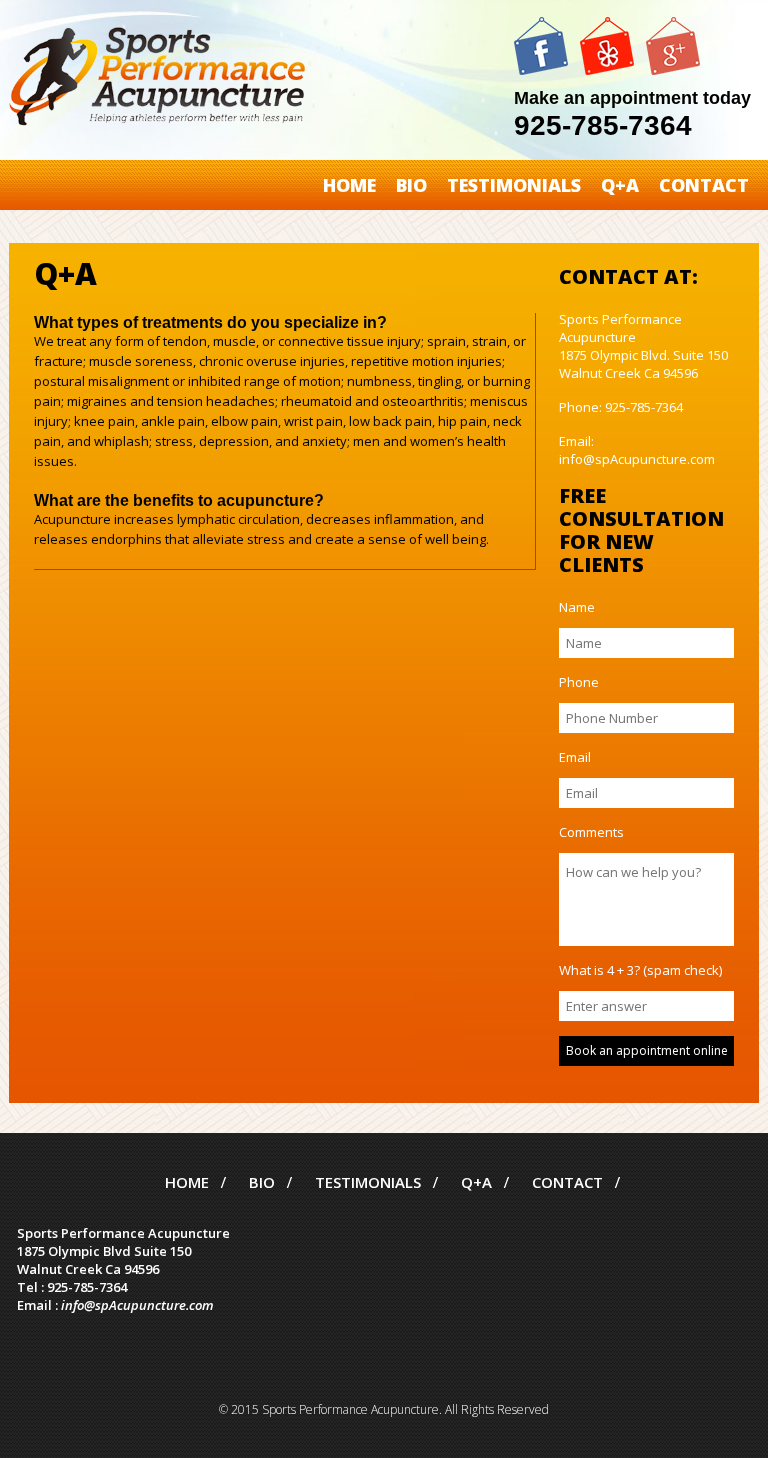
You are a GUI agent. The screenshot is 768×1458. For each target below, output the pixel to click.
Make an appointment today (632, 98)
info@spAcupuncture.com (137, 1305)
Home (349, 185)
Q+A (620, 185)
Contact (704, 185)
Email (575, 757)
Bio (411, 185)
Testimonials (514, 185)
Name (577, 607)
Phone (579, 682)
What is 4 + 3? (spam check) (640, 970)
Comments (591, 832)
